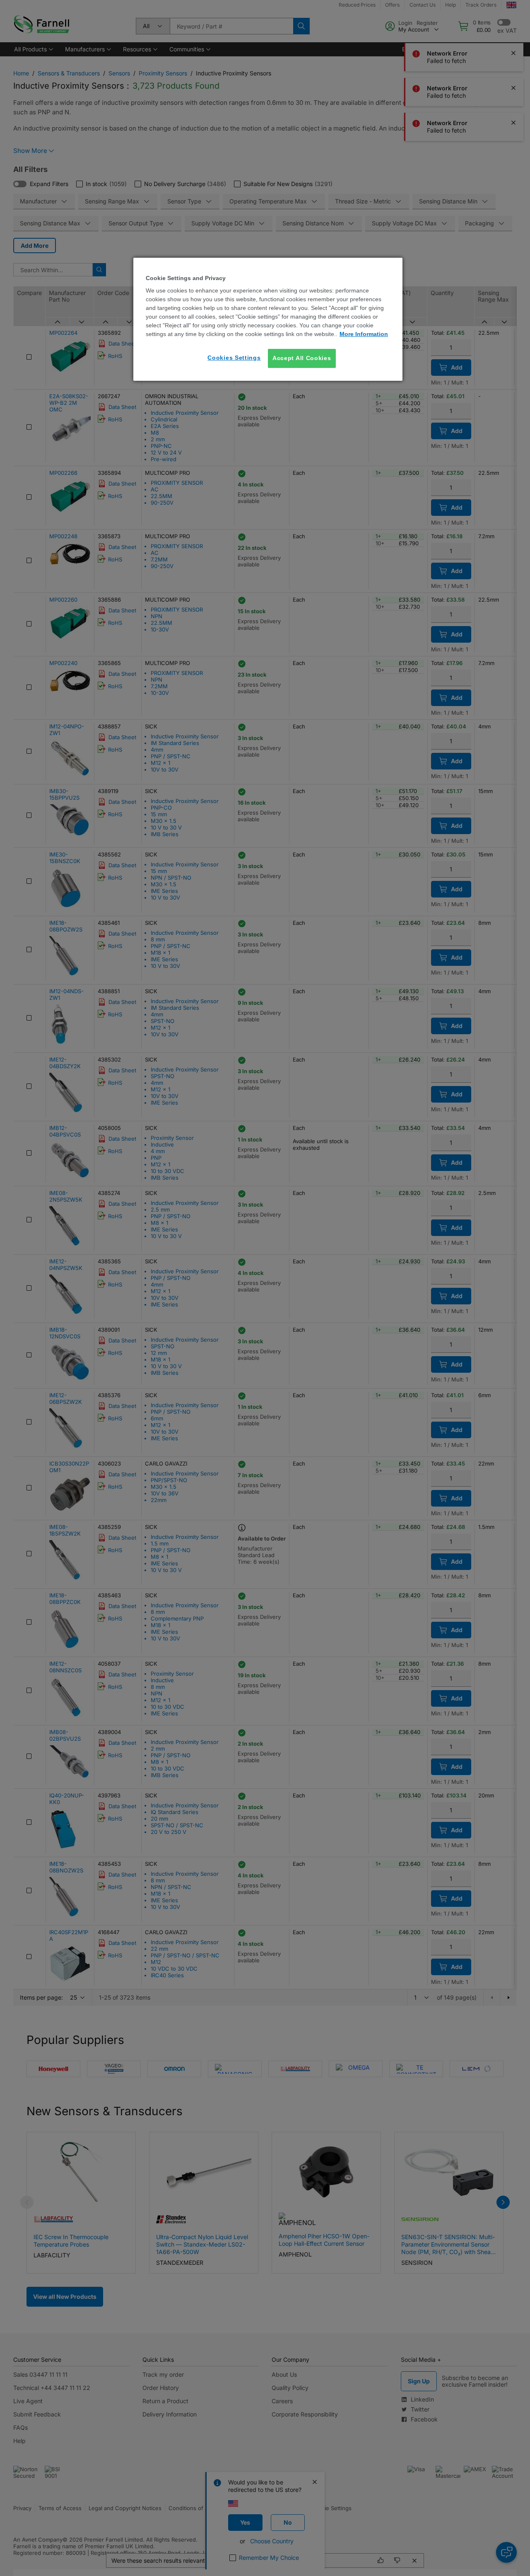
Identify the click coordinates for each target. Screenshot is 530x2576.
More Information (364, 334)
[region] (268, 319)
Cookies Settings (234, 358)
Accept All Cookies (302, 358)
